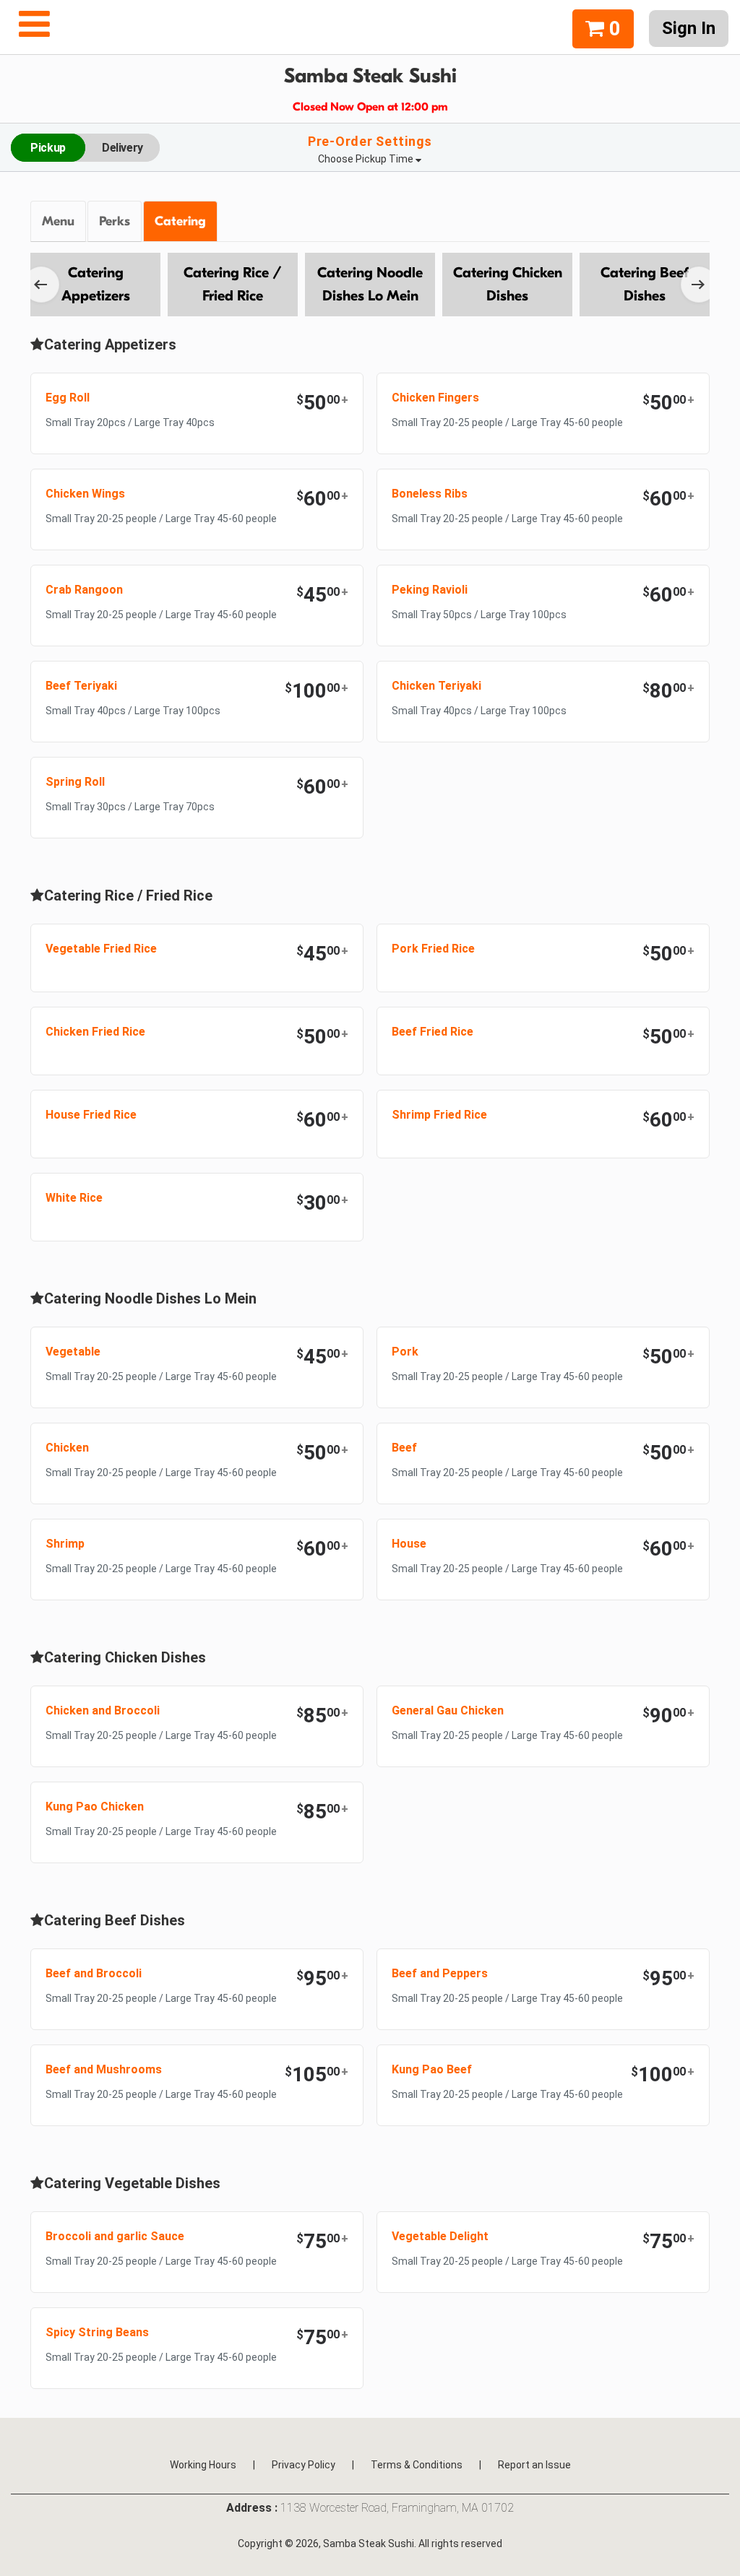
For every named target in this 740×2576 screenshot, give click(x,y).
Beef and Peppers (440, 1973)
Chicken (67, 1448)
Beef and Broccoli (94, 1973)
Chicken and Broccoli (103, 1710)
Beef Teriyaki (81, 686)
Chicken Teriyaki (436, 686)
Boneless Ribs (430, 494)
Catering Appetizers (96, 284)
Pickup (48, 148)
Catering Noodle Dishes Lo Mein (370, 284)
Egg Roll (68, 398)
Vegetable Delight (440, 2236)
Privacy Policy (304, 2465)
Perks (115, 221)
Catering (180, 221)
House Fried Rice (91, 1115)
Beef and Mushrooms (104, 2069)
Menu (58, 221)
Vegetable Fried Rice (101, 949)
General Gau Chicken (448, 1710)
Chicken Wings (85, 494)
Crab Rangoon (84, 590)
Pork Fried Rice (433, 949)
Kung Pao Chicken (95, 1807)
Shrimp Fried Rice (439, 1115)
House (409, 1544)
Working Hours (203, 2465)
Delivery (122, 148)
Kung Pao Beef (432, 2069)
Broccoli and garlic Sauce (115, 2236)
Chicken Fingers (435, 398)
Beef (404, 1448)
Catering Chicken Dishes (508, 284)
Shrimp (65, 1544)
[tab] (59, 222)
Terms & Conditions (417, 2465)
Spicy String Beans (97, 2332)
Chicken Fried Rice (95, 1032)
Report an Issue (534, 2465)
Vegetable (73, 1352)
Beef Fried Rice (433, 1032)
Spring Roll (75, 782)
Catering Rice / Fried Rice (233, 284)
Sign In (689, 28)
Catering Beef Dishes (645, 284)
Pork (405, 1352)
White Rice (74, 1198)
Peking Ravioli (430, 590)
